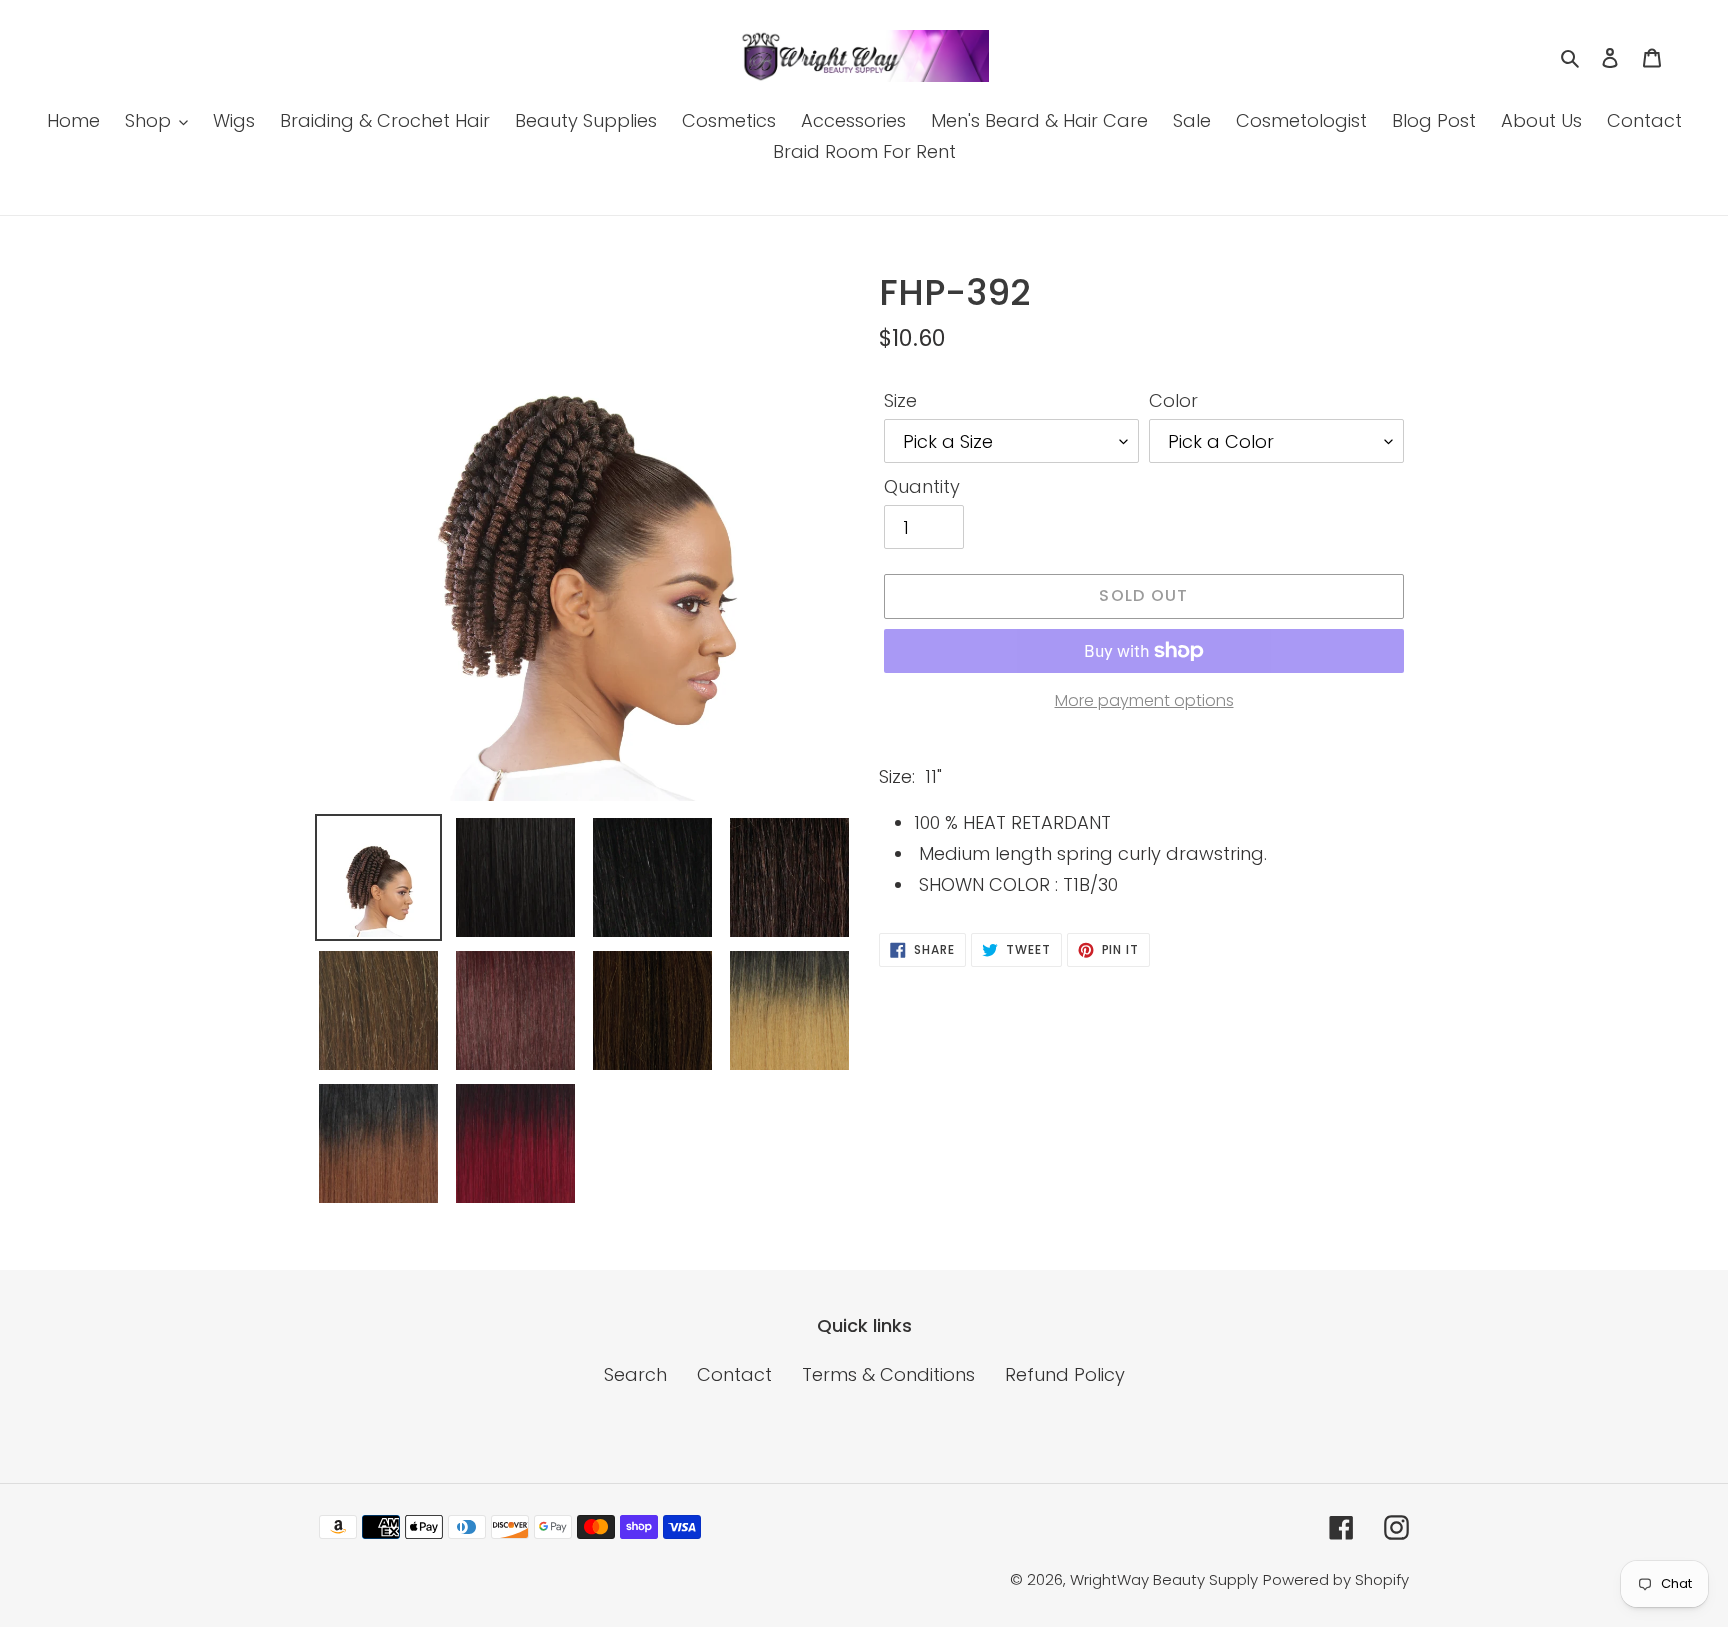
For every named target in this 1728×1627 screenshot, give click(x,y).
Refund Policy (1065, 1374)
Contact (734, 1374)
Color (1173, 400)
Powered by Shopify (1336, 1579)
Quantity (922, 486)
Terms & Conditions (888, 1374)
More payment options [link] (1144, 700)
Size (900, 400)
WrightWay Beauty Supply (1164, 1579)
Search (635, 1374)
